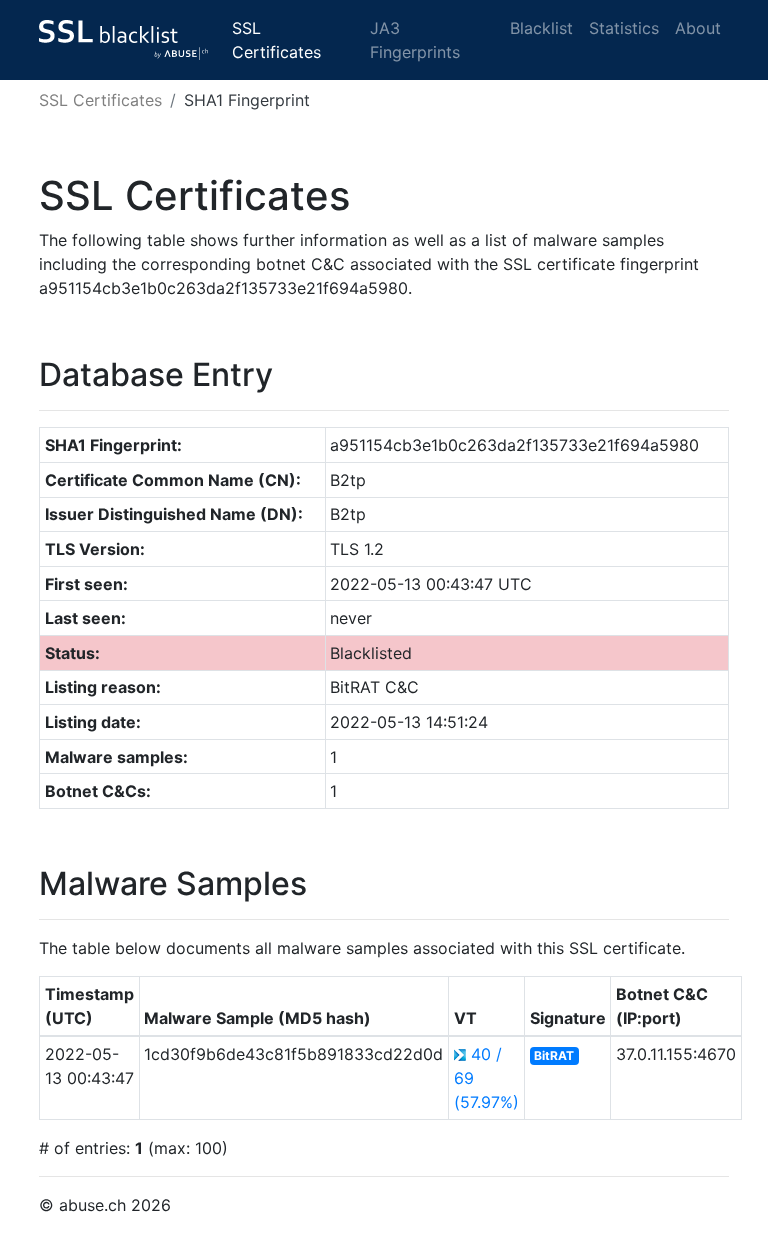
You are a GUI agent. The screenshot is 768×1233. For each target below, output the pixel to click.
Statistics (624, 28)
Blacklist (541, 28)
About (698, 28)
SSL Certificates (276, 40)
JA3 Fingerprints (415, 40)
